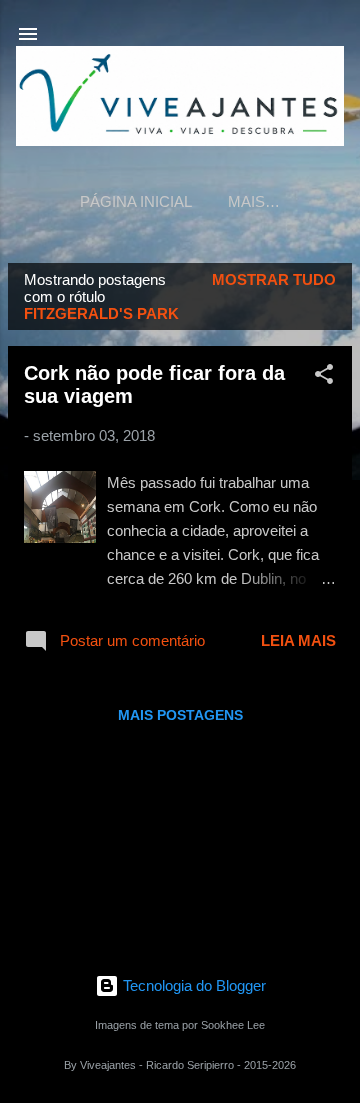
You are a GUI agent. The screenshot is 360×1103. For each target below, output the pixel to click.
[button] (324, 377)
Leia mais (298, 640)
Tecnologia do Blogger (192, 985)
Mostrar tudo (274, 279)
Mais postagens (180, 715)
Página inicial (136, 201)
